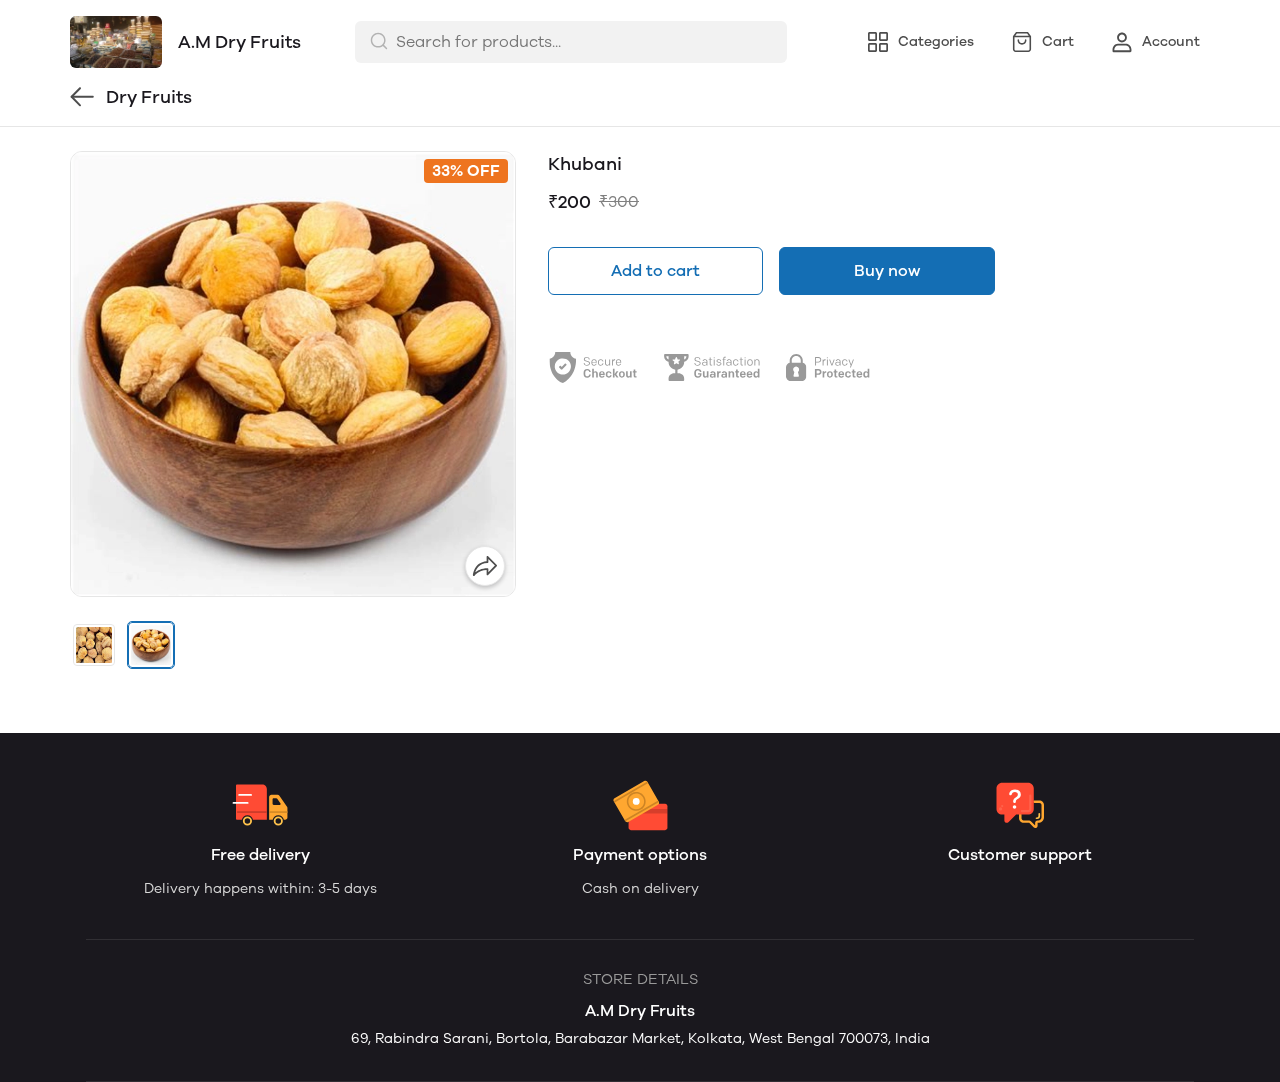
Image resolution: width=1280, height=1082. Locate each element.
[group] (293, 374)
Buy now (887, 270)
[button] (94, 645)
